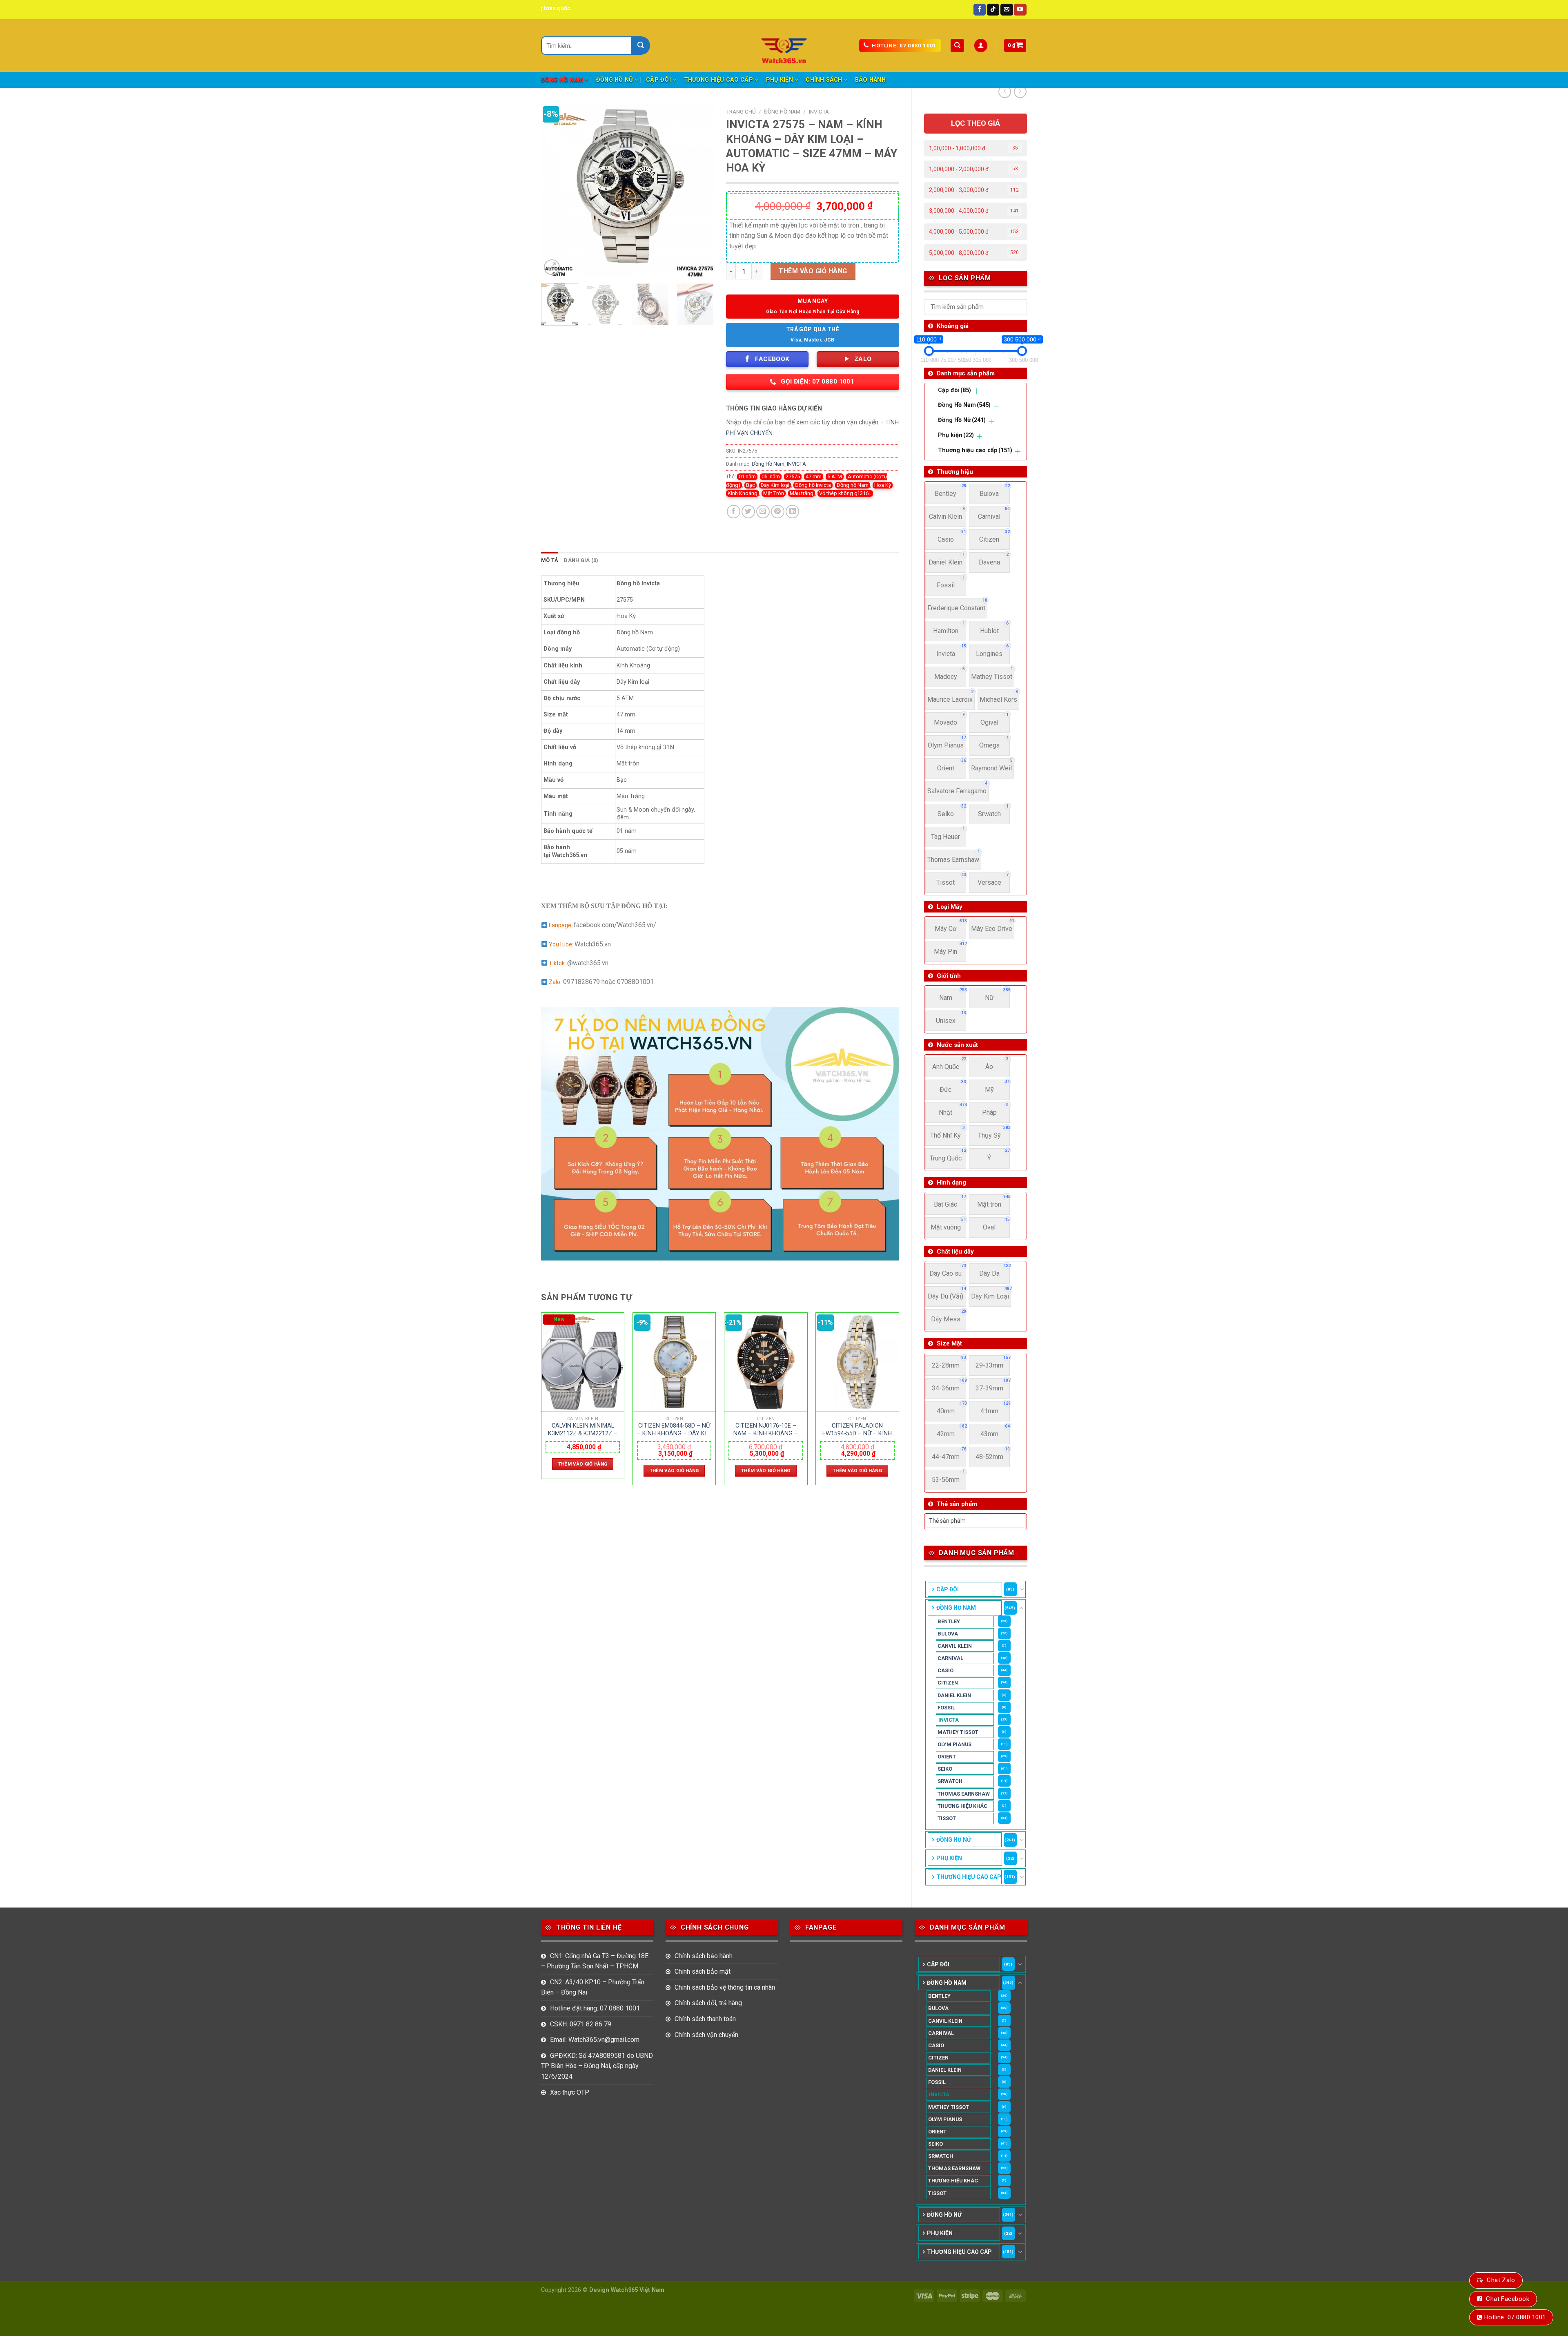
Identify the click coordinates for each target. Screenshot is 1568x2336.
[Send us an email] (1007, 10)
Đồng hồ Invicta (813, 485)
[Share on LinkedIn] (792, 512)
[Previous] (555, 191)
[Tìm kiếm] (957, 46)
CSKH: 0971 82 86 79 (581, 2024)
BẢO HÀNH (870, 80)
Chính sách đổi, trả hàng (708, 2003)
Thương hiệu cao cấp (718, 80)
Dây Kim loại (775, 485)
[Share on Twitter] (748, 512)
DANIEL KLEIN (954, 1695)
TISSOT (947, 1818)
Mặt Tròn (774, 493)
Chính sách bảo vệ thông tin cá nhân (725, 1987)
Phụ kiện (780, 80)
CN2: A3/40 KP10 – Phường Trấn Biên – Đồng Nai (593, 1987)
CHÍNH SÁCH (824, 80)
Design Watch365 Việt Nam (627, 2290)
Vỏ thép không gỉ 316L (845, 493)
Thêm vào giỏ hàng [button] (583, 1464)
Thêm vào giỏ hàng (813, 271)
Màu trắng (802, 493)
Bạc (751, 485)
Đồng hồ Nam (853, 485)
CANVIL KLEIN (955, 1646)
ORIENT (947, 1757)
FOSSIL (946, 1708)
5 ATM (835, 476)
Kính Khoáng (743, 493)
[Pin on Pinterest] (778, 512)
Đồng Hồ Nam (562, 80)
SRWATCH (950, 1781)
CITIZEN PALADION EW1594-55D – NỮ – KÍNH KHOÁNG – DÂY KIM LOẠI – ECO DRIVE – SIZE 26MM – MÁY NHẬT (857, 1430)
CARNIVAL (950, 1658)
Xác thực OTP (570, 2092)
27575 (793, 476)
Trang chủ (741, 112)
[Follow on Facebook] (980, 10)
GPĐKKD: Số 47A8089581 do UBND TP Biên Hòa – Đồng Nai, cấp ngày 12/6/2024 (597, 2066)
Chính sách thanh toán (705, 2019)
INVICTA (949, 1720)
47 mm (814, 476)
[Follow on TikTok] (993, 10)
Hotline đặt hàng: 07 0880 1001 (595, 2008)
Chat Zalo (1501, 2280)
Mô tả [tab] (550, 560)
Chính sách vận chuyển (706, 2035)
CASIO (945, 1670)
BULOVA (948, 1634)
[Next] (700, 191)
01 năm (747, 476)
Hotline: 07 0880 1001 (1515, 2317)
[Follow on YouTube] (1020, 10)
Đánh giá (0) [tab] (581, 560)
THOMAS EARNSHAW (964, 1794)
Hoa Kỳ (883, 485)
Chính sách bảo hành (704, 1956)
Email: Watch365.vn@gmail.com (595, 2040)
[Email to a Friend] (763, 512)
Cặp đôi (658, 80)
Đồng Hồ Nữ (615, 80)
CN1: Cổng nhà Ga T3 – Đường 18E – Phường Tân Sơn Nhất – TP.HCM (595, 1961)
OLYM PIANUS (954, 1744)
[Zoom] (552, 267)
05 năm (771, 476)
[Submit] (641, 46)
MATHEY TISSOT (958, 1732)
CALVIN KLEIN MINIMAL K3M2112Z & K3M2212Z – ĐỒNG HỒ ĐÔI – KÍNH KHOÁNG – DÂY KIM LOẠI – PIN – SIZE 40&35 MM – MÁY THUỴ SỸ (583, 1430)
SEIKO (945, 1769)
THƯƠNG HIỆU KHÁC (962, 1806)
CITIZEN (948, 1683)
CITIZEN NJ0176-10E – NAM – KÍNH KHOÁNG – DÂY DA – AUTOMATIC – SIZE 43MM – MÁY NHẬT (766, 1430)
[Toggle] (1022, 1589)
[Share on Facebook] (734, 512)
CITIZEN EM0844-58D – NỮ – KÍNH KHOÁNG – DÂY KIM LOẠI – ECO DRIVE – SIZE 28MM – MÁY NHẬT (674, 1430)
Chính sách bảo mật (703, 1971)
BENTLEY (949, 1621)
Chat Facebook (1508, 2299)
